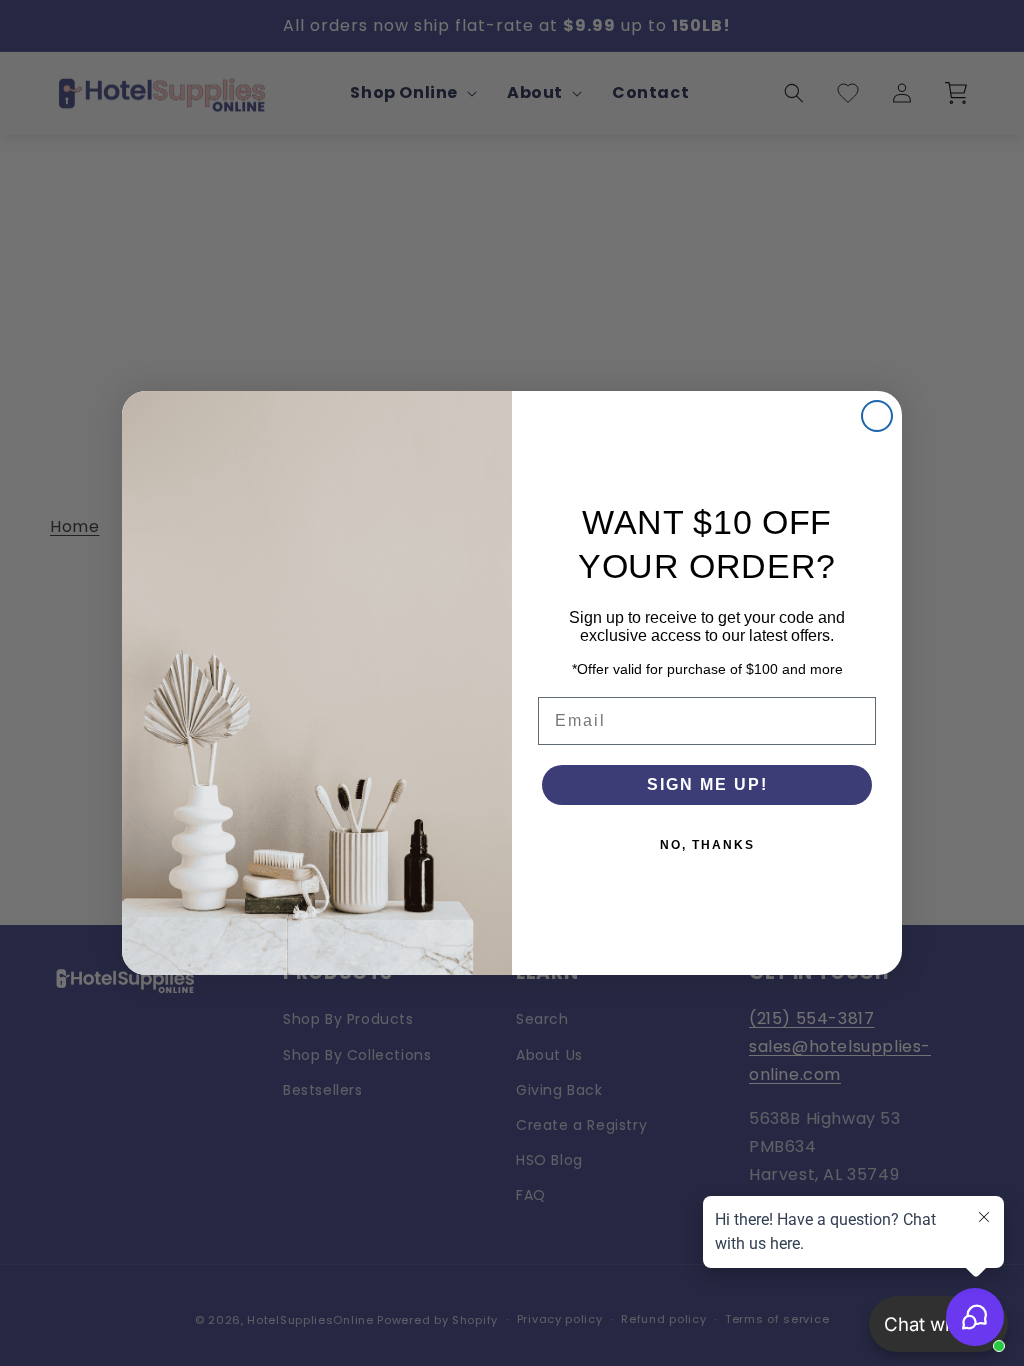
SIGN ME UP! (707, 784)
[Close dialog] (877, 416)
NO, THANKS (707, 845)
